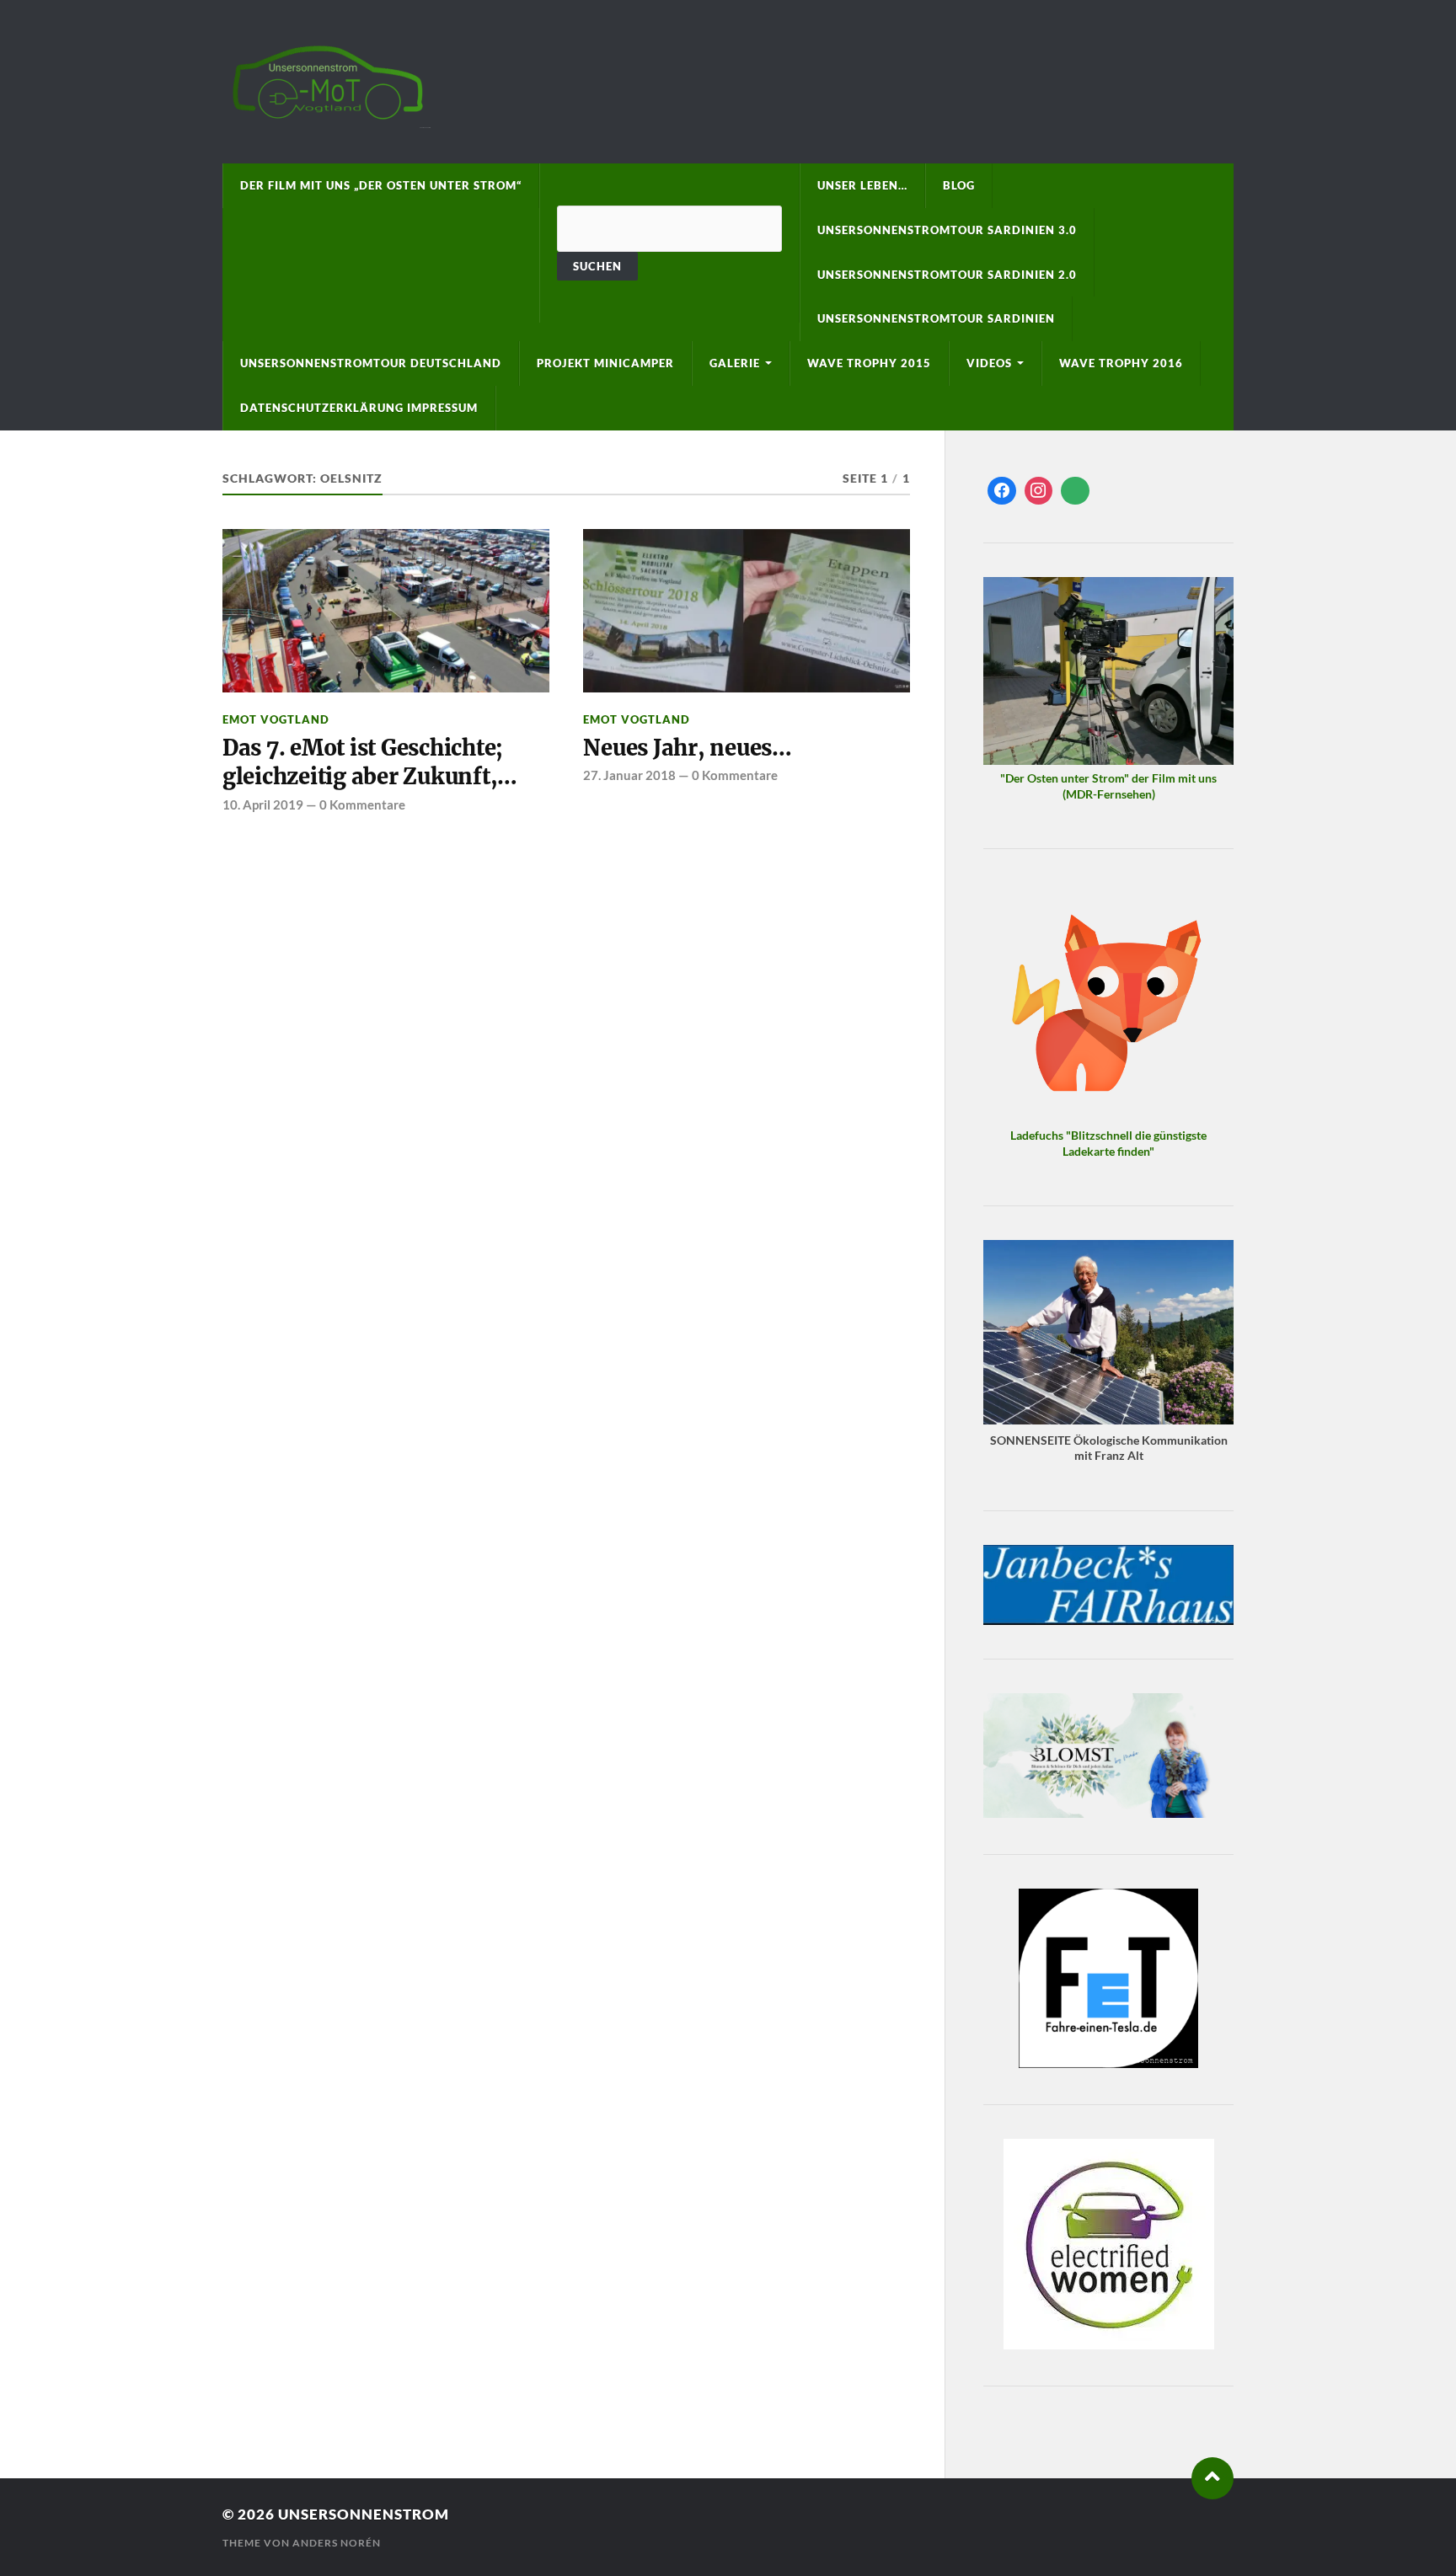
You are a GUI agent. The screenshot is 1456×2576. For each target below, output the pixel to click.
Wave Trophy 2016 (1121, 363)
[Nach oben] (1212, 2478)
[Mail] (1075, 491)
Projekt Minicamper (605, 363)
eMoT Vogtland (276, 719)
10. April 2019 (263, 804)
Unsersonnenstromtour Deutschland (371, 363)
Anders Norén (337, 2543)
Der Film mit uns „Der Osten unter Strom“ (381, 185)
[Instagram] (1039, 491)
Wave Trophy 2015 (869, 363)
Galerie (735, 363)
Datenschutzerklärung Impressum (359, 408)
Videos (989, 363)
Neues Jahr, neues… (687, 748)
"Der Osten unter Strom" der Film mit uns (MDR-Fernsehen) (1108, 786)
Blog (959, 185)
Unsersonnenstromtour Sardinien (936, 318)
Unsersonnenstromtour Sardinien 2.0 (947, 275)
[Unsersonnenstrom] (728, 82)
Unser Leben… (862, 185)
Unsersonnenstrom (364, 2514)
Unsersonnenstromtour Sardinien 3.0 (947, 230)
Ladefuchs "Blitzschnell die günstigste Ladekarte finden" (1108, 1143)
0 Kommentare (362, 804)
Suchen (597, 266)
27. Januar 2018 (629, 775)
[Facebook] (1002, 491)
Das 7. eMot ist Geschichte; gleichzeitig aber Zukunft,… (370, 762)
